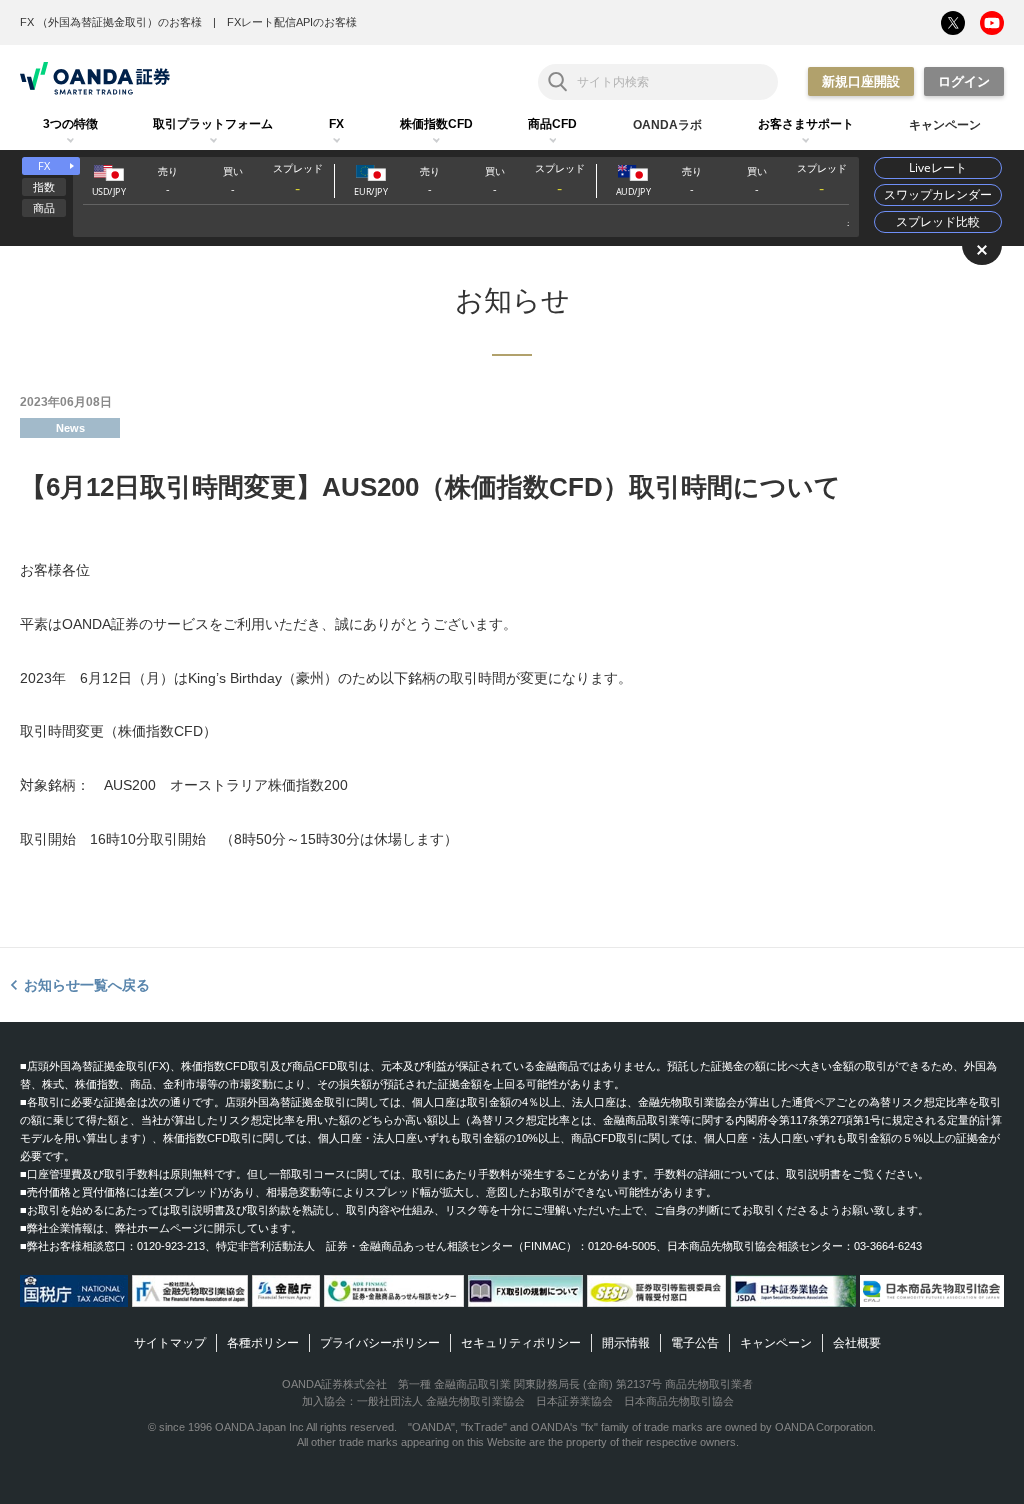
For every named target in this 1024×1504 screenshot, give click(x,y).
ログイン (964, 81)
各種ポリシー (263, 1343)
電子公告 (695, 1343)
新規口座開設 (861, 81)
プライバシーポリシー (380, 1343)
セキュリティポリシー (521, 1343)
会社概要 (857, 1343)
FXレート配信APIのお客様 (292, 22)
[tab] (70, 125)
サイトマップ (170, 1343)
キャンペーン (776, 1343)
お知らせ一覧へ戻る (87, 985)
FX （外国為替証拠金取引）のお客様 (111, 22)
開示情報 (626, 1343)
